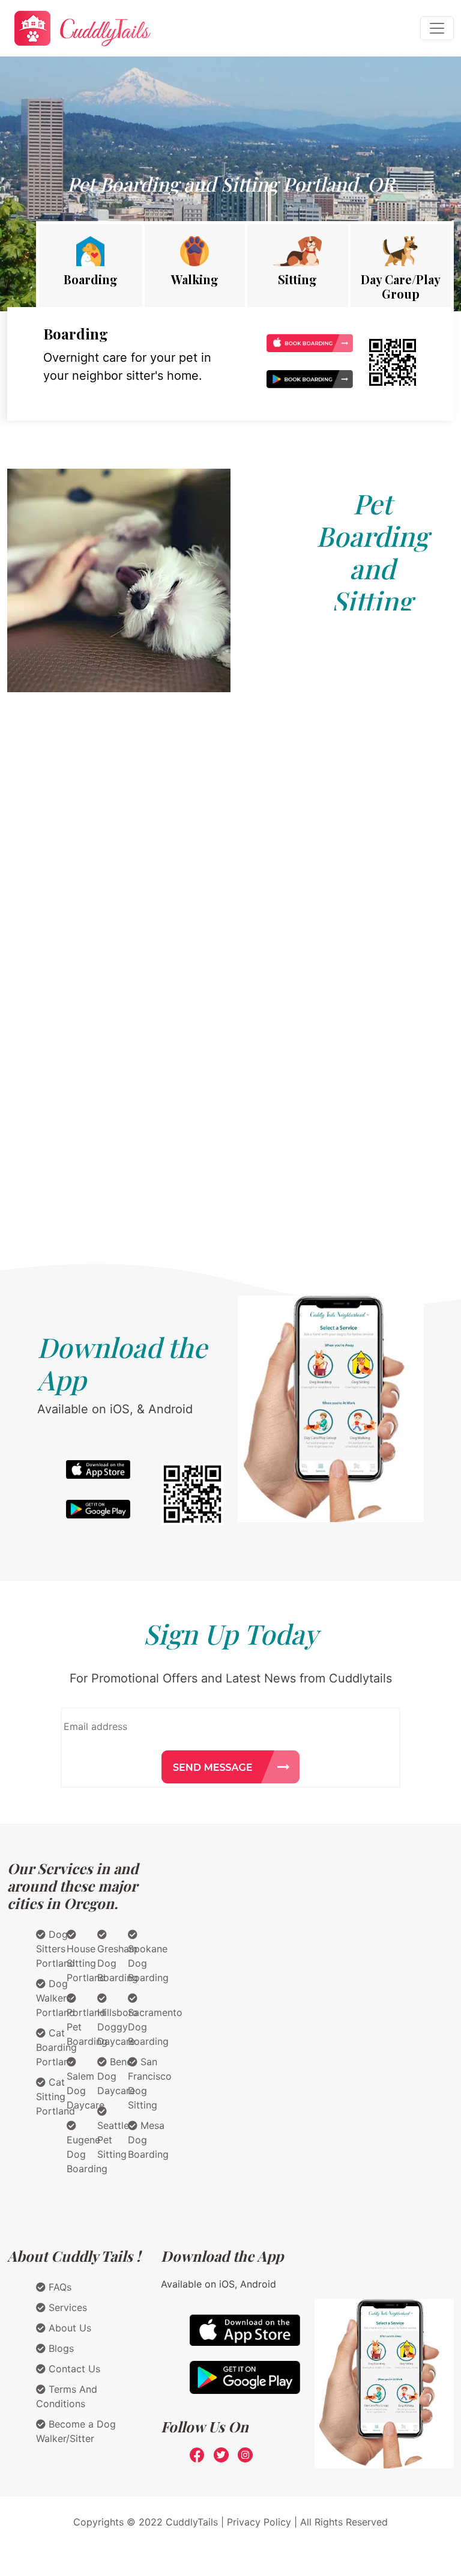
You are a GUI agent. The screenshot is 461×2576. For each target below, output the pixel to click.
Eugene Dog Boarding (87, 2154)
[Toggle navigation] (437, 28)
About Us (68, 2328)
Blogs (60, 2348)
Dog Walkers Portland (56, 1998)
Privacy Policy (259, 2522)
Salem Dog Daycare (86, 2090)
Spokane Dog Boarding (148, 1963)
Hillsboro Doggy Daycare (118, 2027)
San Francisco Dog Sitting (150, 2083)
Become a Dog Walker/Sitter (76, 2431)
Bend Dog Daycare (116, 2076)
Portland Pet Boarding (87, 2027)
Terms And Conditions (67, 2396)
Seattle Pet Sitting (113, 2140)
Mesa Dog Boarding (148, 2140)
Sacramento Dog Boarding (155, 2027)
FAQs (59, 2287)
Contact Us (73, 2369)
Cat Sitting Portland (56, 2096)
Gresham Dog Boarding (118, 1963)
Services (66, 2307)
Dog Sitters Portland (56, 1949)
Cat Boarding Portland (56, 2047)
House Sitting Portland (86, 1963)
